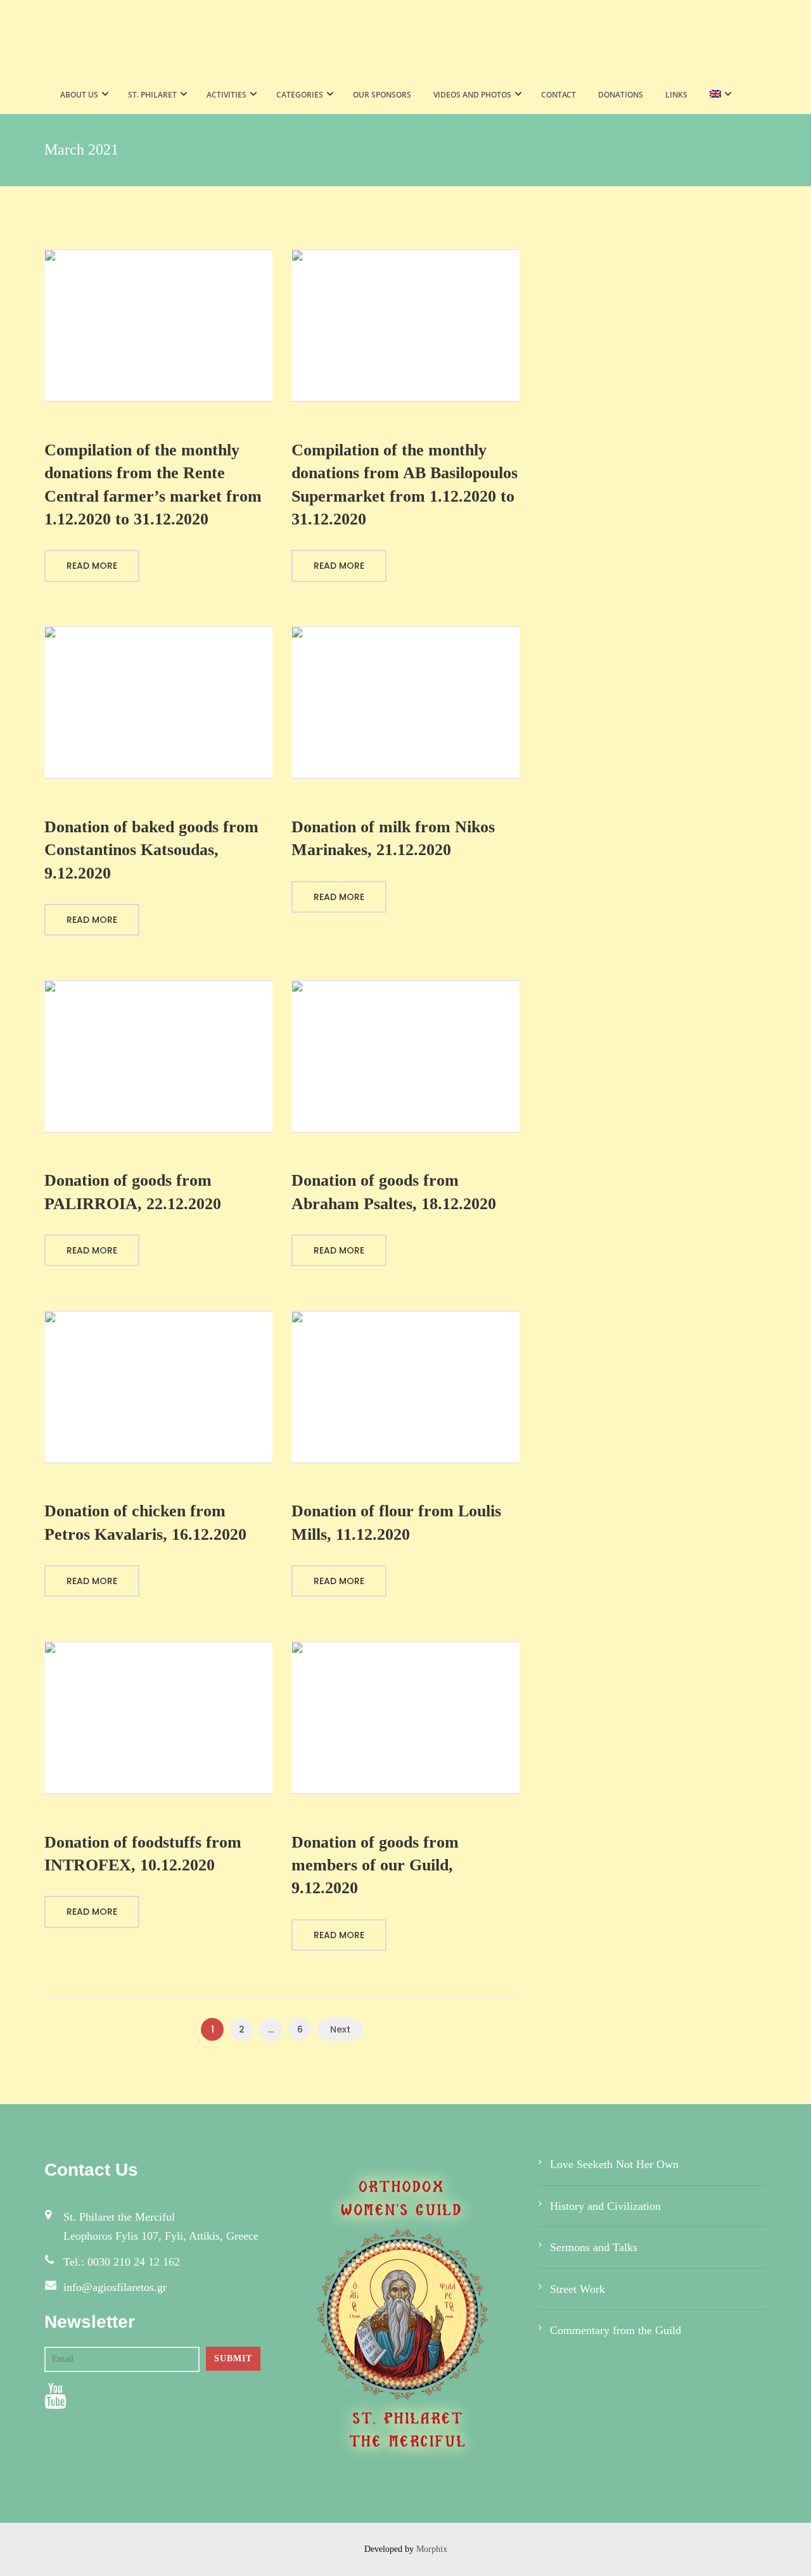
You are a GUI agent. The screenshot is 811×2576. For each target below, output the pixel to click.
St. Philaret (152, 95)
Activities (227, 95)
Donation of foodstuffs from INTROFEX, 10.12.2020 (143, 1854)
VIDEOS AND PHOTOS (472, 95)
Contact (559, 95)
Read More (92, 566)
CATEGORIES (300, 95)
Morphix (432, 2549)
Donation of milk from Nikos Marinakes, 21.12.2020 (393, 838)
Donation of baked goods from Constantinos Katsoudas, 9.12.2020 (151, 850)
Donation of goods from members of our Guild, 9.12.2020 (375, 1865)
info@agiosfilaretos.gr (115, 2287)
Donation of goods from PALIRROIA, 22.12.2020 (133, 1192)
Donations (621, 95)
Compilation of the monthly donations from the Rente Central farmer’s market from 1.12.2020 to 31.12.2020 (153, 485)
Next (340, 2029)
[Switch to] (717, 95)
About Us (79, 95)
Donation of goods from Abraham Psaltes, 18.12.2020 (394, 1192)
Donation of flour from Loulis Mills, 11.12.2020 (396, 1522)
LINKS (676, 95)
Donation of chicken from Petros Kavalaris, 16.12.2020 (145, 1522)
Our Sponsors (382, 95)
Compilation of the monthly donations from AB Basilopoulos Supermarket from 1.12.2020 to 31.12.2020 (405, 485)
